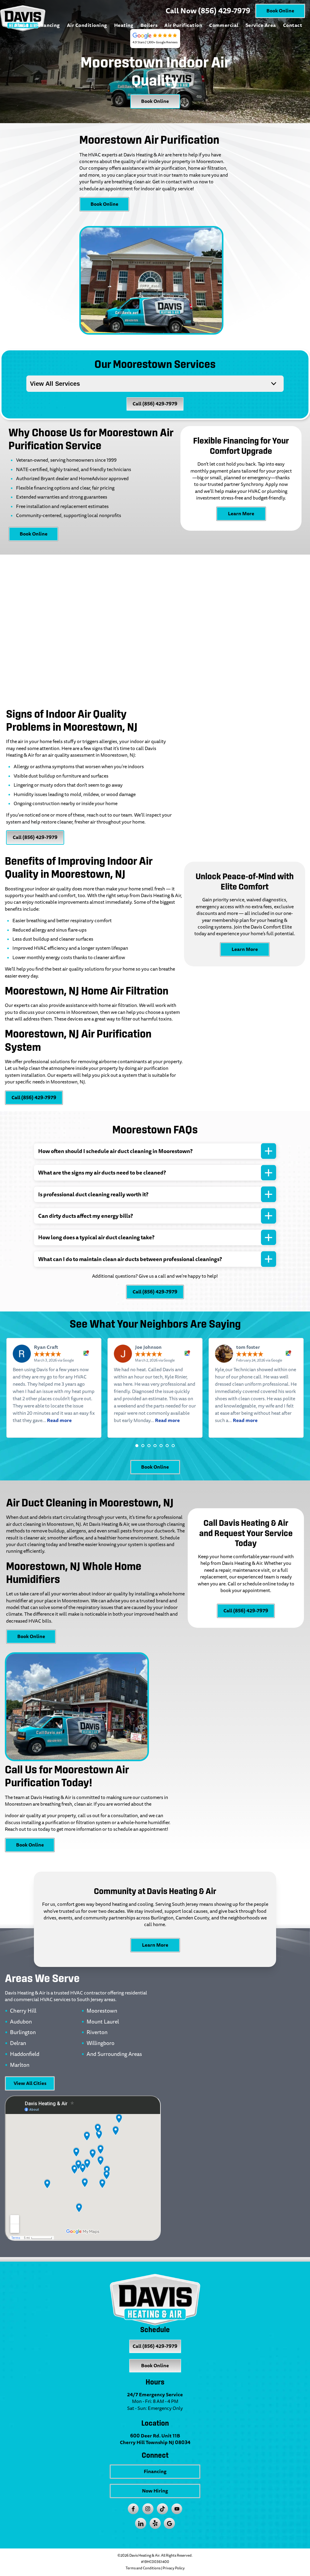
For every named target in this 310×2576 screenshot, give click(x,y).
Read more (59, 1420)
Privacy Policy (174, 2568)
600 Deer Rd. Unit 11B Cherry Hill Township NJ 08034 (155, 2439)
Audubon (21, 2022)
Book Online (280, 11)
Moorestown (102, 2011)
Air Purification (183, 25)
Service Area (261, 25)
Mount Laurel (103, 2022)
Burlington (23, 2033)
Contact (293, 25)
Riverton (97, 2033)
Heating (124, 25)
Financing (48, 25)
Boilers (149, 25)
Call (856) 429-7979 (155, 404)
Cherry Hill (23, 2011)
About (21, 25)
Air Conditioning (87, 25)
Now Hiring (155, 2491)
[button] (137, 1446)
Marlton (20, 2065)
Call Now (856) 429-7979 (208, 11)
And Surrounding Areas (114, 2054)
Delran (18, 2043)
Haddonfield (25, 2054)
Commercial (224, 25)
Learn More (241, 514)
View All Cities (30, 2083)
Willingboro (101, 2043)
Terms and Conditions (143, 2568)
